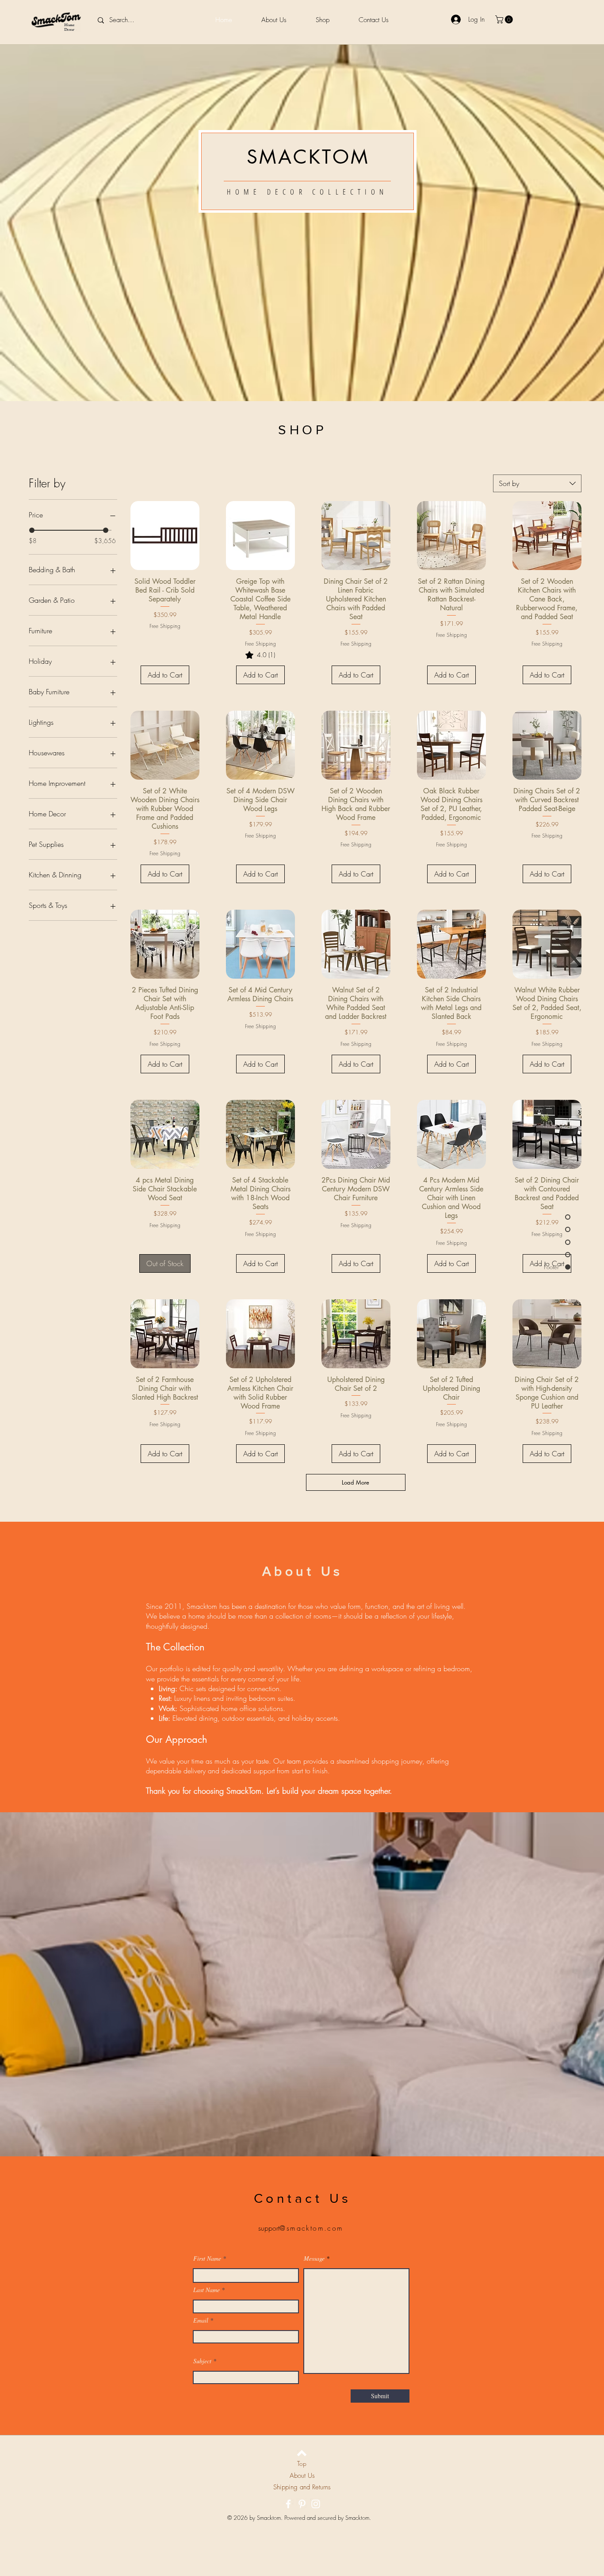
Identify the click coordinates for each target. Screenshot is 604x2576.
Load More (356, 1482)
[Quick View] (165, 536)
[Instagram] (316, 2504)
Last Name (206, 2290)
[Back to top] (302, 2453)
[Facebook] (288, 2504)
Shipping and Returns (302, 2487)
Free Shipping (165, 626)
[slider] (32, 530)
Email (201, 2320)
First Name (207, 2258)
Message (314, 2258)
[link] (260, 655)
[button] (505, 19)
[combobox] (537, 483)
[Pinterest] (302, 2504)
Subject (202, 2361)
